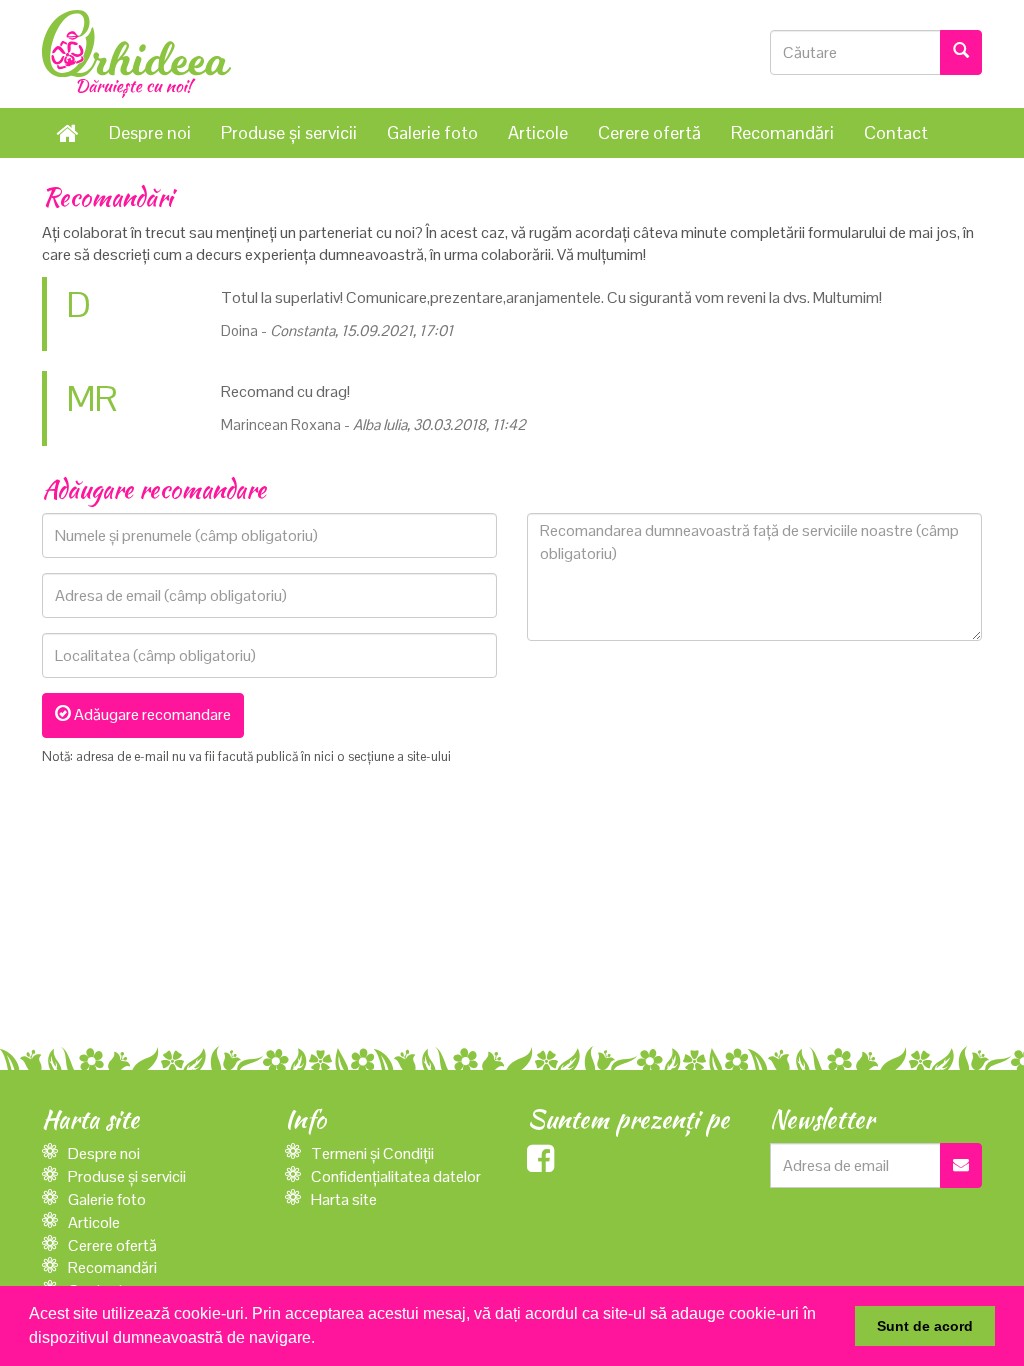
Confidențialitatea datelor (396, 1176)
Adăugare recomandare (151, 714)
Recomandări (782, 132)
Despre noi (150, 132)
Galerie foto (432, 132)
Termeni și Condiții (372, 1153)
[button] (322, 1340)
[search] (961, 52)
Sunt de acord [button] (925, 1326)
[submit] (961, 1165)
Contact (896, 132)
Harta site (344, 1199)
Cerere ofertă (649, 132)
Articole (538, 132)
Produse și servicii (289, 132)
